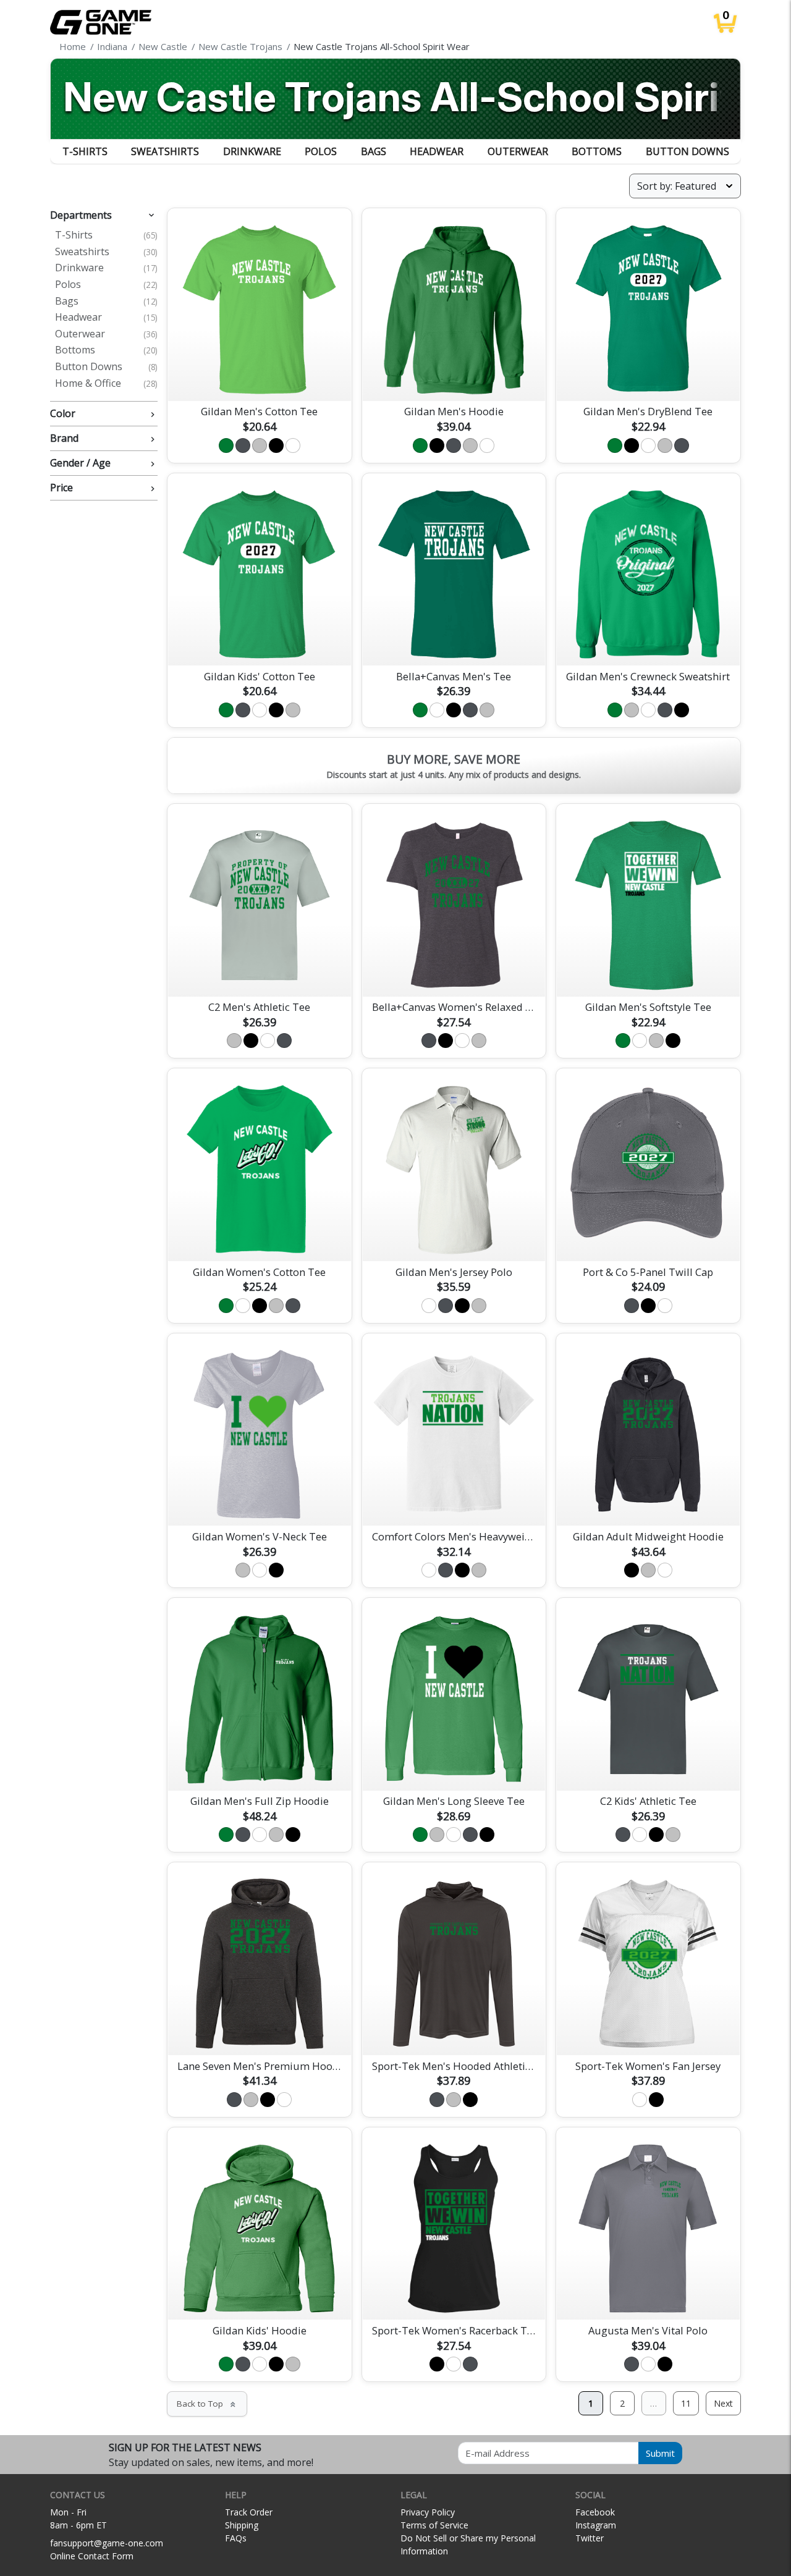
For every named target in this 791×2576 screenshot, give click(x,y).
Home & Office (106, 384)
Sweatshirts (165, 151)
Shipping (242, 2525)
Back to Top (207, 2404)
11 (686, 2403)
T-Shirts (85, 151)
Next (723, 2403)
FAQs (236, 2538)
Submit (660, 2453)
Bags (374, 151)
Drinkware (252, 151)
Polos (321, 151)
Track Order (249, 2512)
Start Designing (260, 377)
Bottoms (597, 151)
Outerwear (518, 151)
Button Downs (687, 151)
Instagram (596, 2525)
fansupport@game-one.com (107, 2543)
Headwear (437, 151)
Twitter (590, 2538)
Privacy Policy (428, 2512)
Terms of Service (434, 2525)
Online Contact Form (92, 2556)
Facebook (595, 2512)
